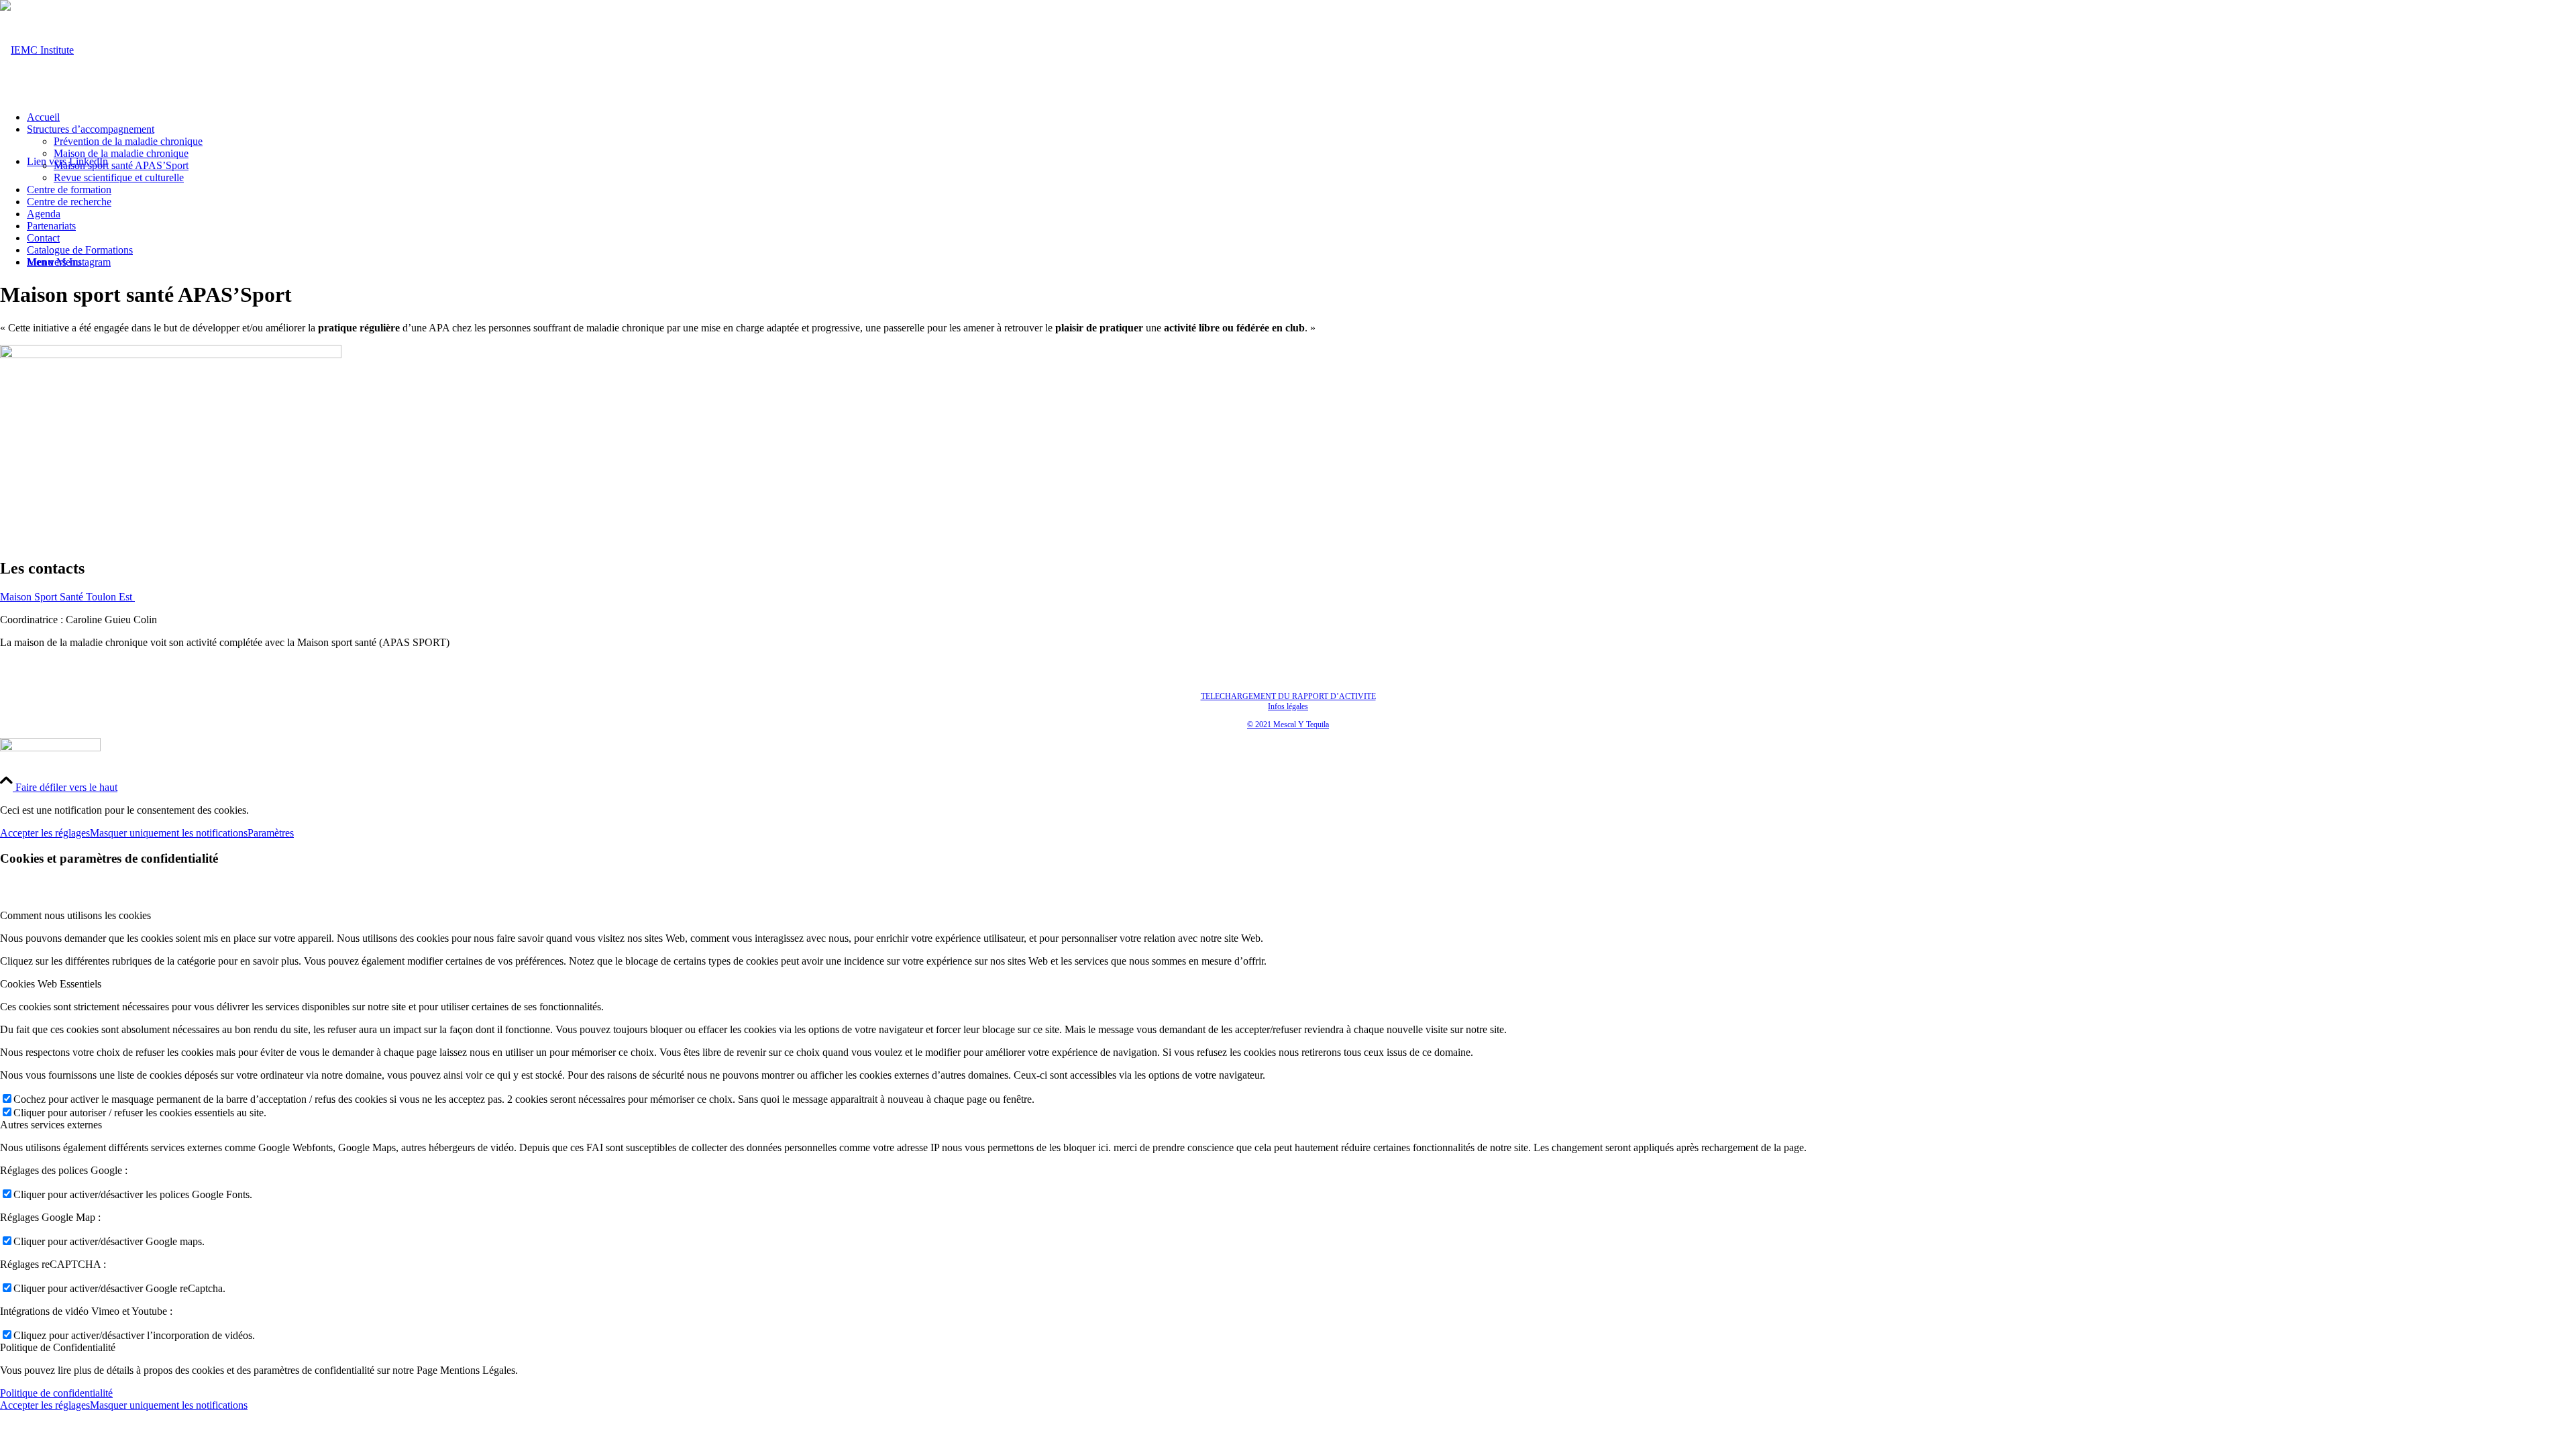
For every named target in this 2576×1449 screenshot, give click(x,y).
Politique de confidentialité (56, 1393)
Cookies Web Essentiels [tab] (51, 984)
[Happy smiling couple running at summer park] (171, 355)
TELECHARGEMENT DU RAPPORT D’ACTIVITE (1288, 696)
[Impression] (37, 50)
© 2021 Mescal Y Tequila (1288, 724)
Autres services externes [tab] (51, 1125)
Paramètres (271, 833)
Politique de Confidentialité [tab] (58, 1347)
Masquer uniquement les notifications (169, 833)
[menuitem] (1301, 117)
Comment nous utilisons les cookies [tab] (75, 915)
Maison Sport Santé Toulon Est (67, 597)
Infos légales (1288, 706)
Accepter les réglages (45, 833)
